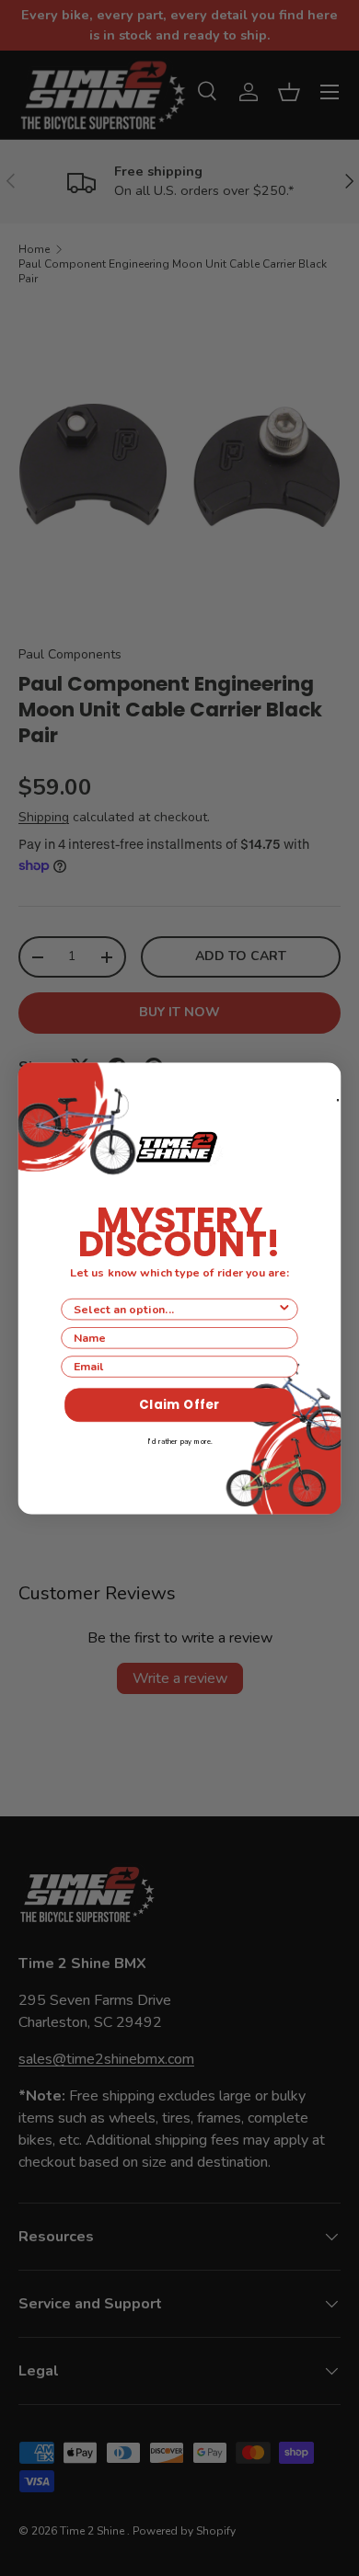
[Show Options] (284, 1310)
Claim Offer (179, 1405)
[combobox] (176, 1310)
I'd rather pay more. (179, 1442)
